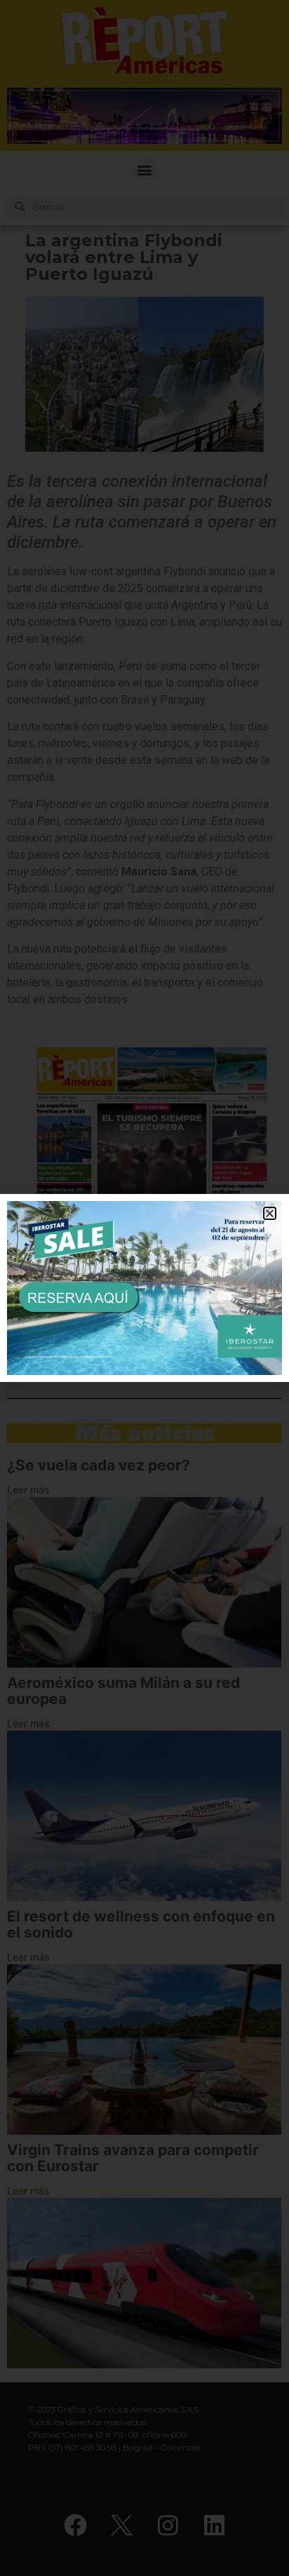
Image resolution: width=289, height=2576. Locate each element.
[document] (144, 1288)
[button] (270, 1213)
